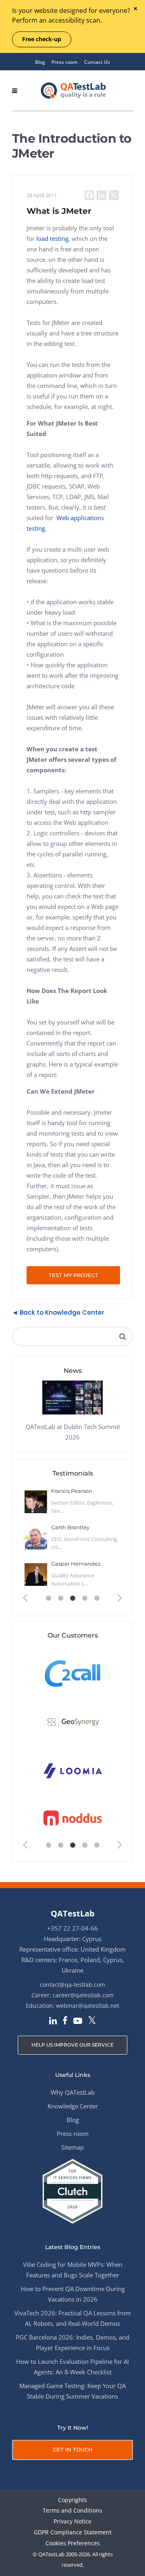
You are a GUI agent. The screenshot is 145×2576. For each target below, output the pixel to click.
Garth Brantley (70, 1527)
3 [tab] (72, 1598)
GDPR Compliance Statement (73, 2533)
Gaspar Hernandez (76, 1564)
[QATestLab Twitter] (92, 2021)
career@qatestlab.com (83, 1995)
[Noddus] (73, 1818)
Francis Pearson (72, 1491)
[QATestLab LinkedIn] (53, 2022)
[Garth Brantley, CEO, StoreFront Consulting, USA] (36, 1538)
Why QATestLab (73, 2092)
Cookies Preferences (73, 2543)
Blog (40, 62)
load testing (52, 238)
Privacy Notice (72, 2522)
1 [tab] (48, 1598)
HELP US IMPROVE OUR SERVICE (72, 2045)
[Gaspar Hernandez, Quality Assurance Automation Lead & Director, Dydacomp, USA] (36, 1575)
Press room (64, 62)
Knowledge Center (73, 2106)
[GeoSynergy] (73, 1721)
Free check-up (42, 39)
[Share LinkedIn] (101, 195)
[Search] (122, 1336)
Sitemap (72, 2147)
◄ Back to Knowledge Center (58, 1312)
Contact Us (97, 62)
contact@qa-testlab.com (72, 1985)
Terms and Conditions (72, 2511)
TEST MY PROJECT (74, 1275)
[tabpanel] (72, 1538)
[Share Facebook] (89, 195)
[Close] (135, 9)
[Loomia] (73, 1770)
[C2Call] (73, 1673)
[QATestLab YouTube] (78, 2022)
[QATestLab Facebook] (65, 2022)
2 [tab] (60, 1598)
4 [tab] (85, 1598)
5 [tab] (97, 1598)
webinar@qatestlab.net (88, 2006)
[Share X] (114, 195)
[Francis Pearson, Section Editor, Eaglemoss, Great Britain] (36, 1502)
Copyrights (72, 2500)
